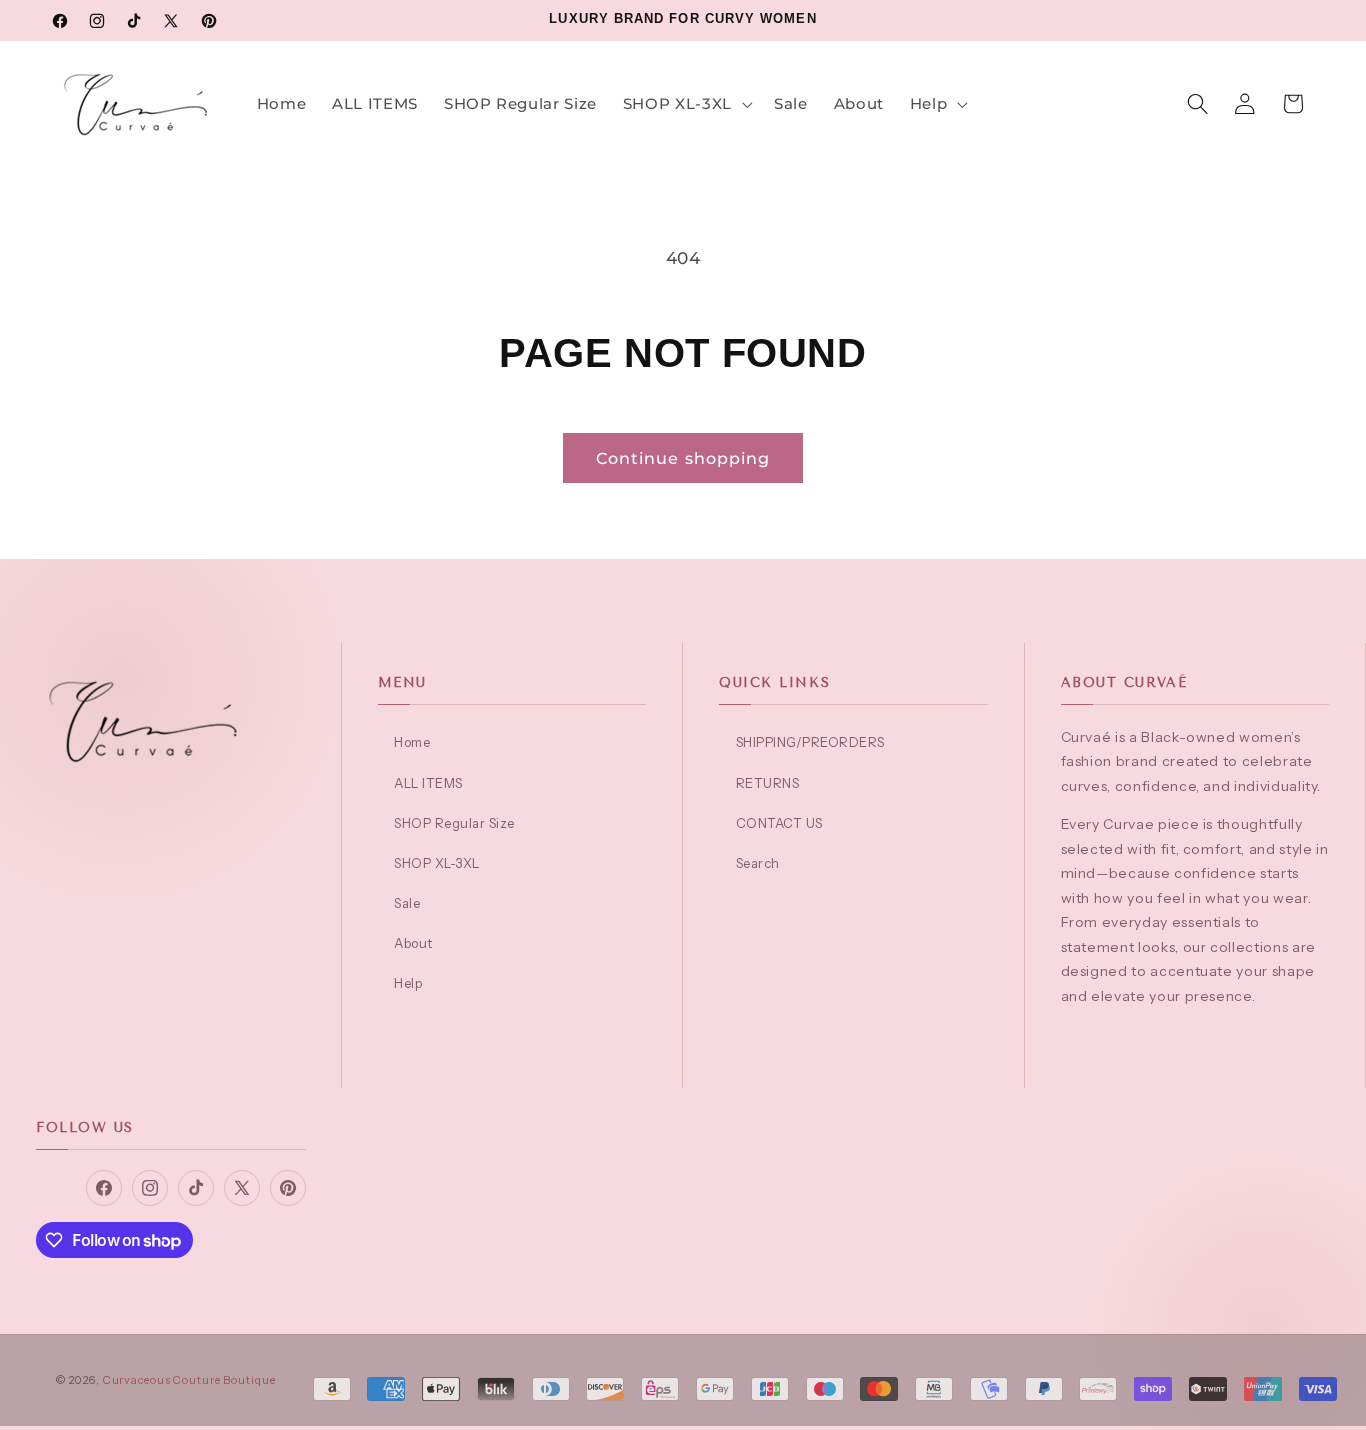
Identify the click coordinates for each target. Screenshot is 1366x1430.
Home (412, 742)
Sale (407, 903)
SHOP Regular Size (454, 823)
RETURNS (767, 783)
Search (758, 863)
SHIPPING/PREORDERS (810, 742)
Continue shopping (683, 458)
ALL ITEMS (428, 783)
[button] (685, 104)
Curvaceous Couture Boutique (189, 1380)
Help (408, 983)
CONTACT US (779, 823)
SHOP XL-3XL (437, 863)
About (413, 943)
